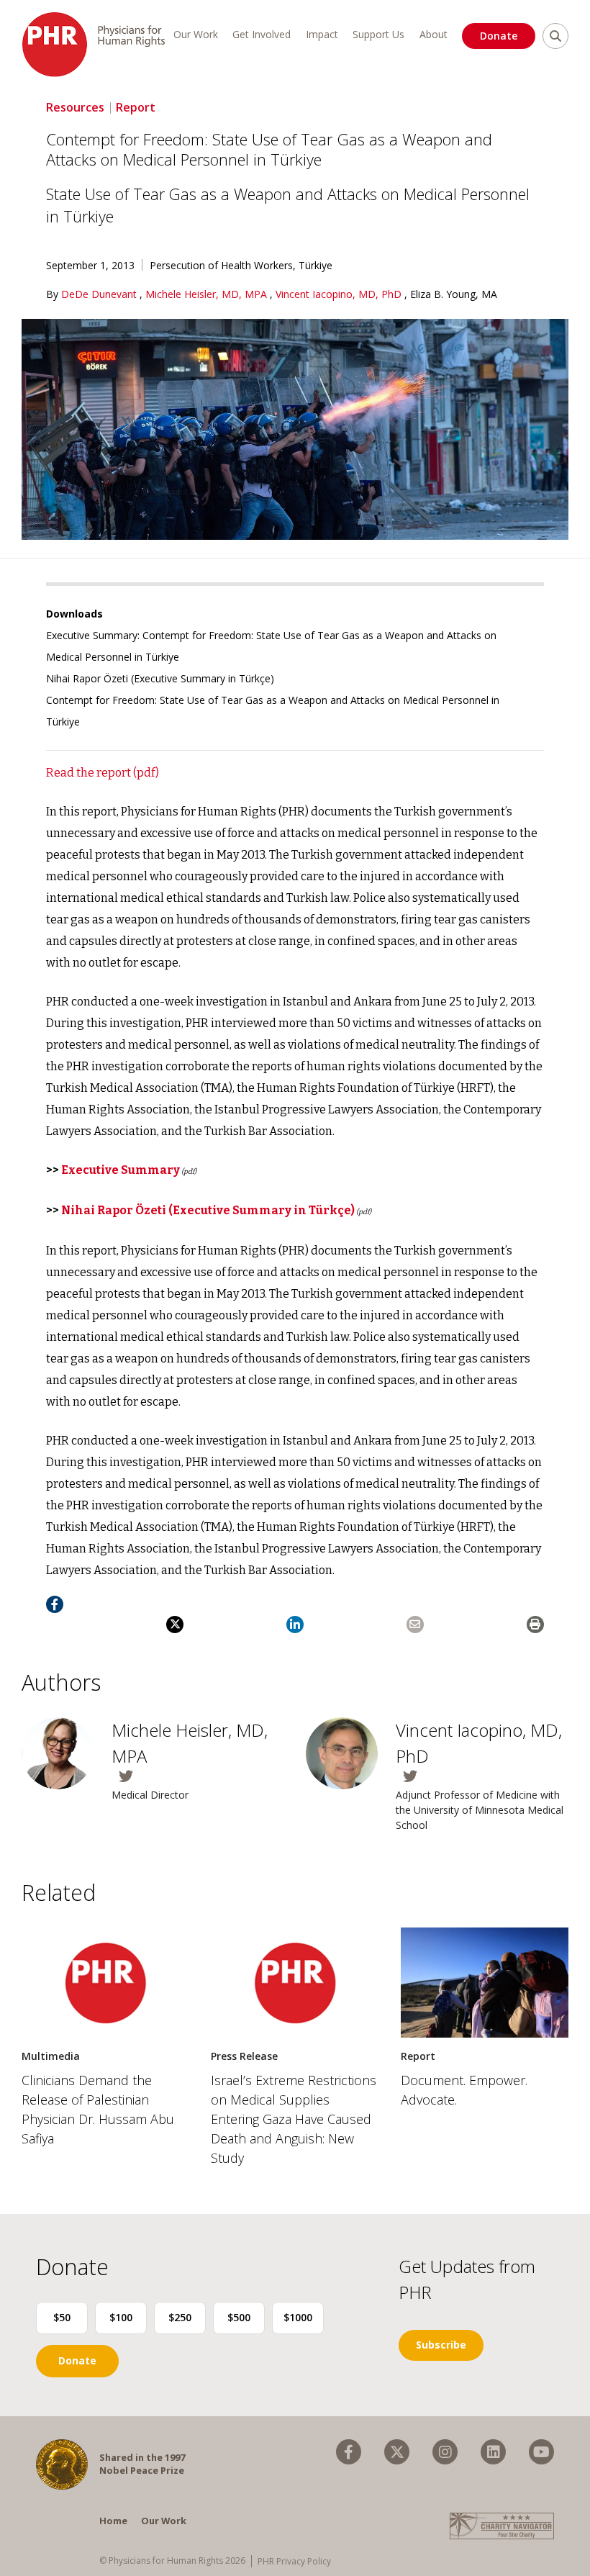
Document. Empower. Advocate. (464, 2090)
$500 (239, 2317)
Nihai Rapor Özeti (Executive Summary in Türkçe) (160, 678)
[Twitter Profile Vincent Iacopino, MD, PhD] (482, 1776)
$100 (121, 2317)
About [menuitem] (434, 34)
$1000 (298, 2317)
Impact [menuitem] (322, 34)
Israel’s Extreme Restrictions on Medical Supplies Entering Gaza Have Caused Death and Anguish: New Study (294, 2119)
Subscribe (441, 2345)
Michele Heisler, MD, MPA (208, 294)
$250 (180, 2317)
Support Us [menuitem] (378, 34)
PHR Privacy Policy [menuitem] (294, 2561)
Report (136, 107)
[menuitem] (349, 2452)
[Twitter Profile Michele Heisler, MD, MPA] (198, 1776)
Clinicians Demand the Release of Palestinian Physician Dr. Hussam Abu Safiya (98, 2109)
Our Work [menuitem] (196, 34)
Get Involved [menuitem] (262, 34)
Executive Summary (121, 1170)
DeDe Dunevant (100, 294)
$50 (62, 2317)
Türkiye (316, 265)
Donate (499, 36)
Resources (75, 107)
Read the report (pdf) (103, 773)
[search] (555, 36)
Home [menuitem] (113, 2521)
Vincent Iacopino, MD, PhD (340, 294)
